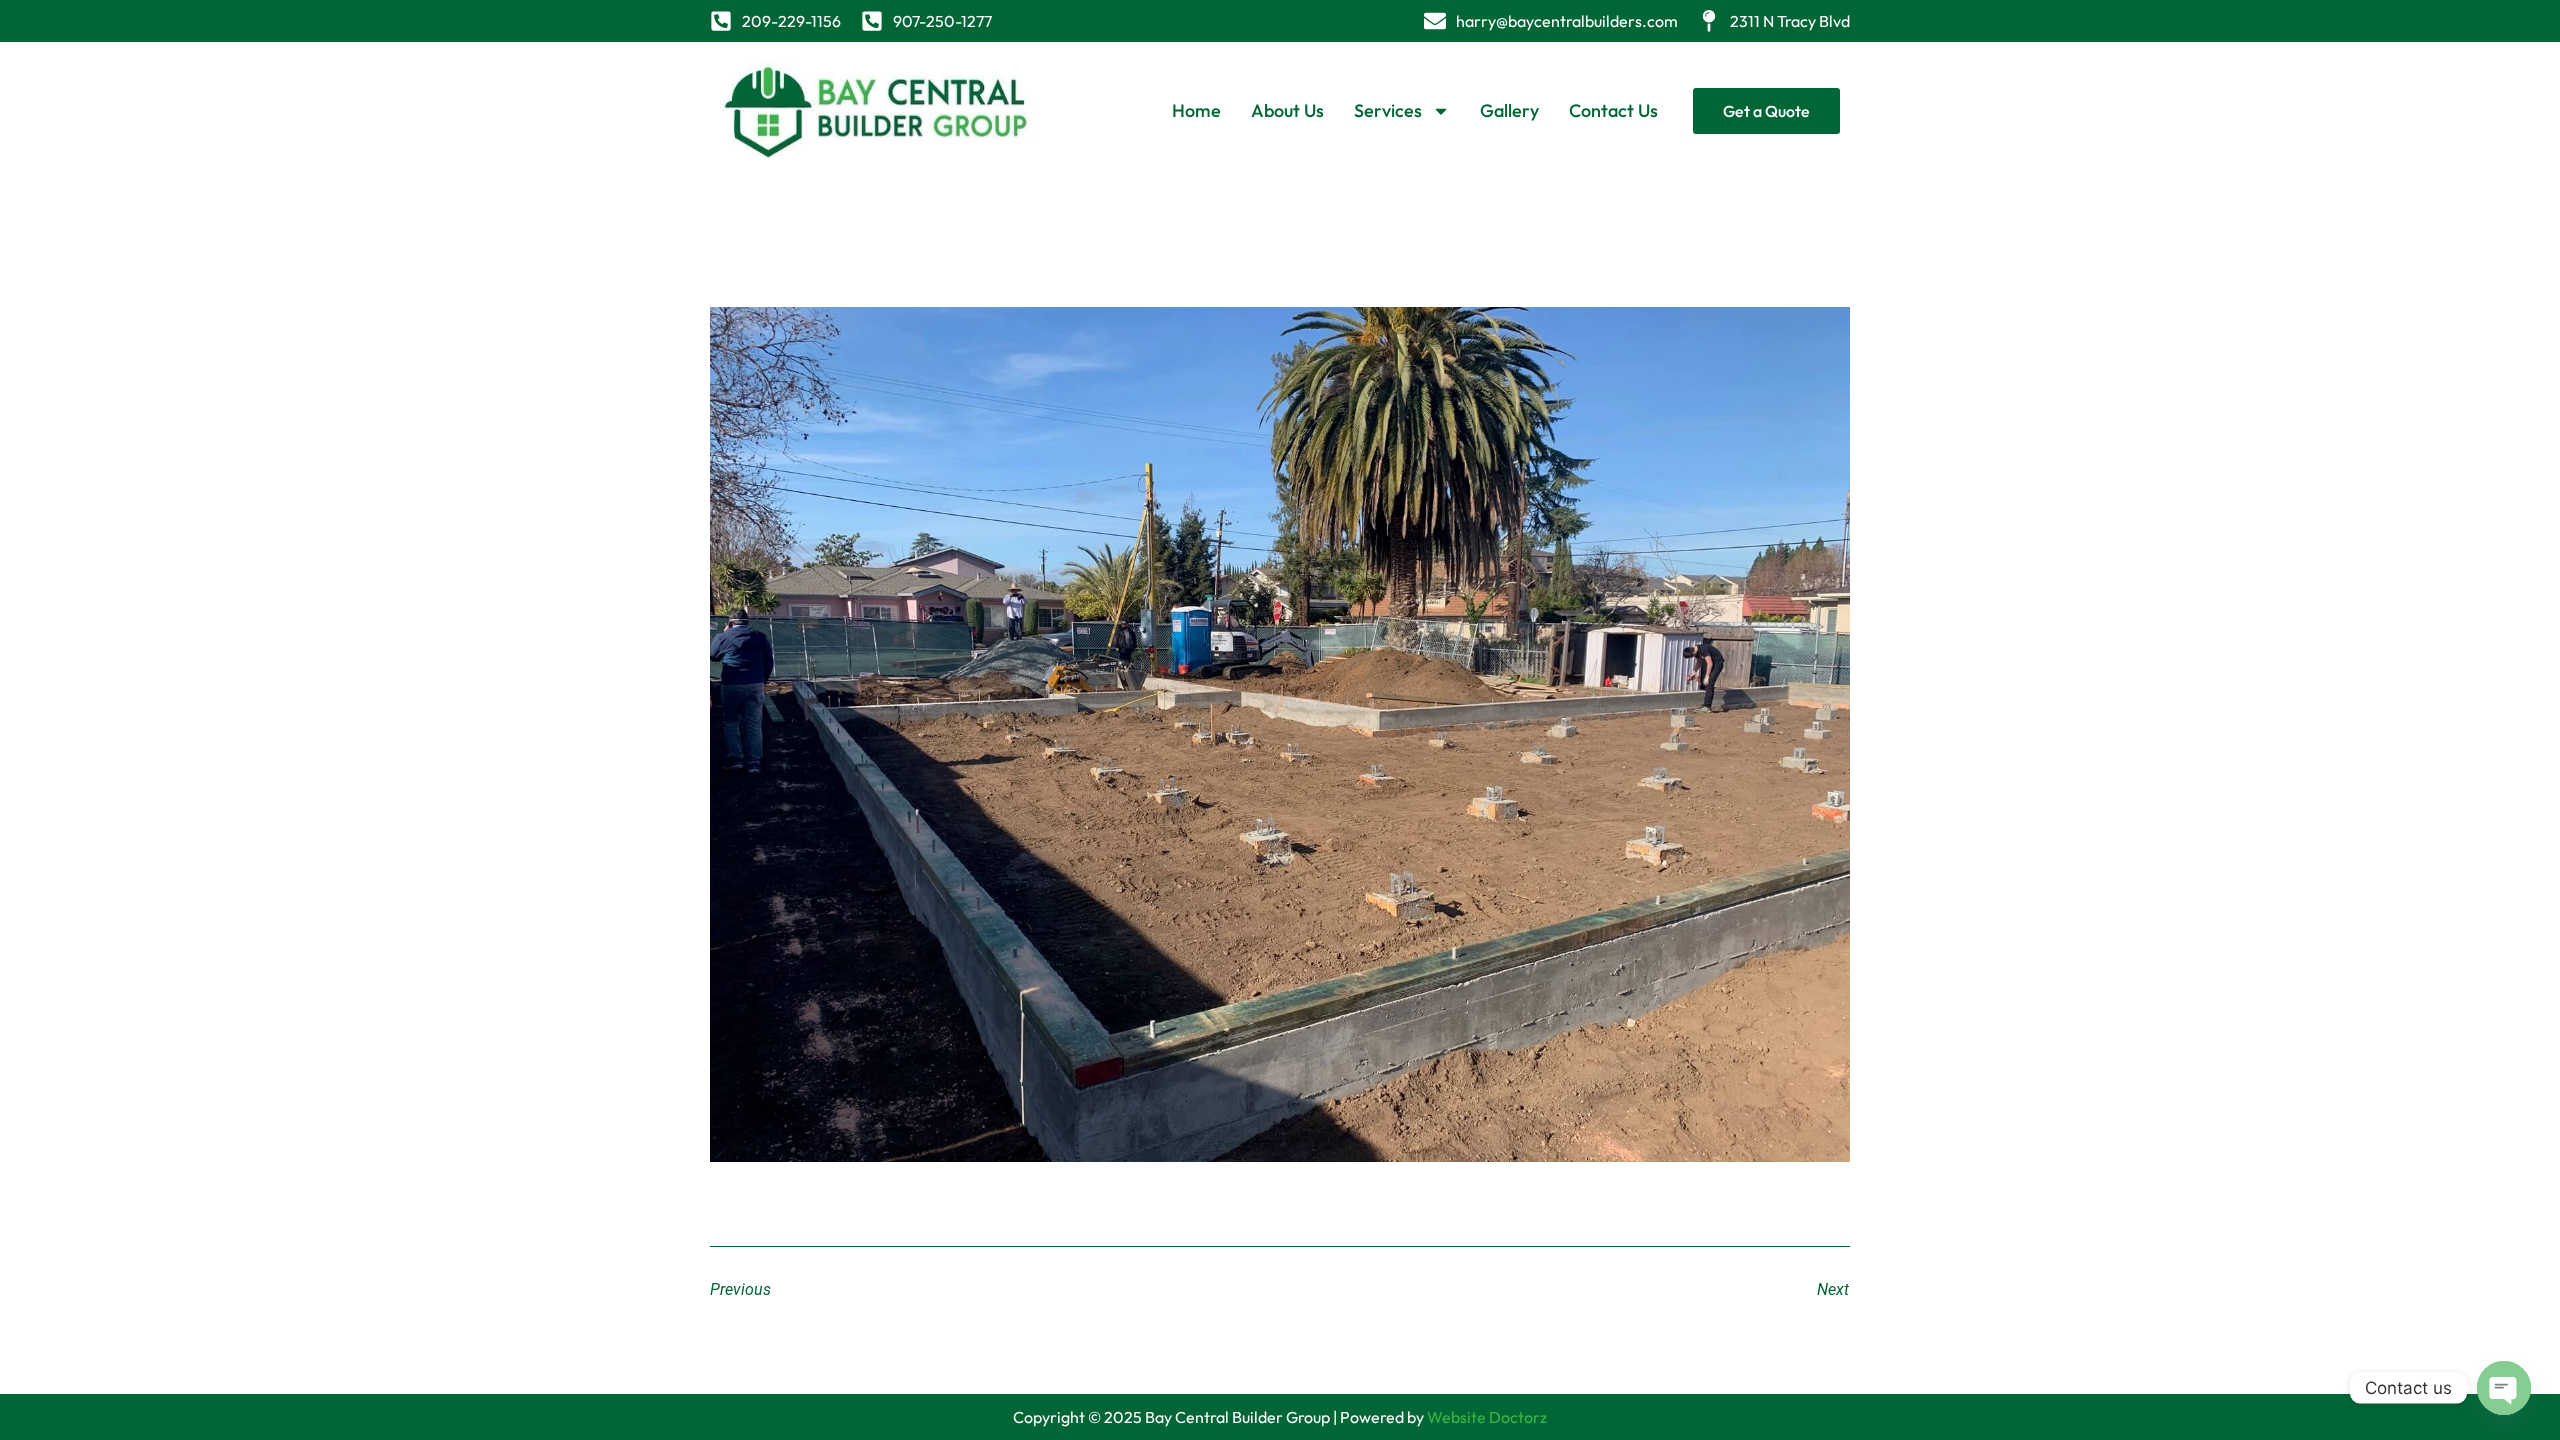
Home (1196, 110)
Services (1388, 110)
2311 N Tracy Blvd (1790, 21)
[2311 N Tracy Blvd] (1709, 21)
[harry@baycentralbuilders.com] (1435, 21)
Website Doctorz (1487, 1417)
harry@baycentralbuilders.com (1567, 21)
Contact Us (1613, 110)
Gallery (1509, 110)
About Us (1287, 110)
